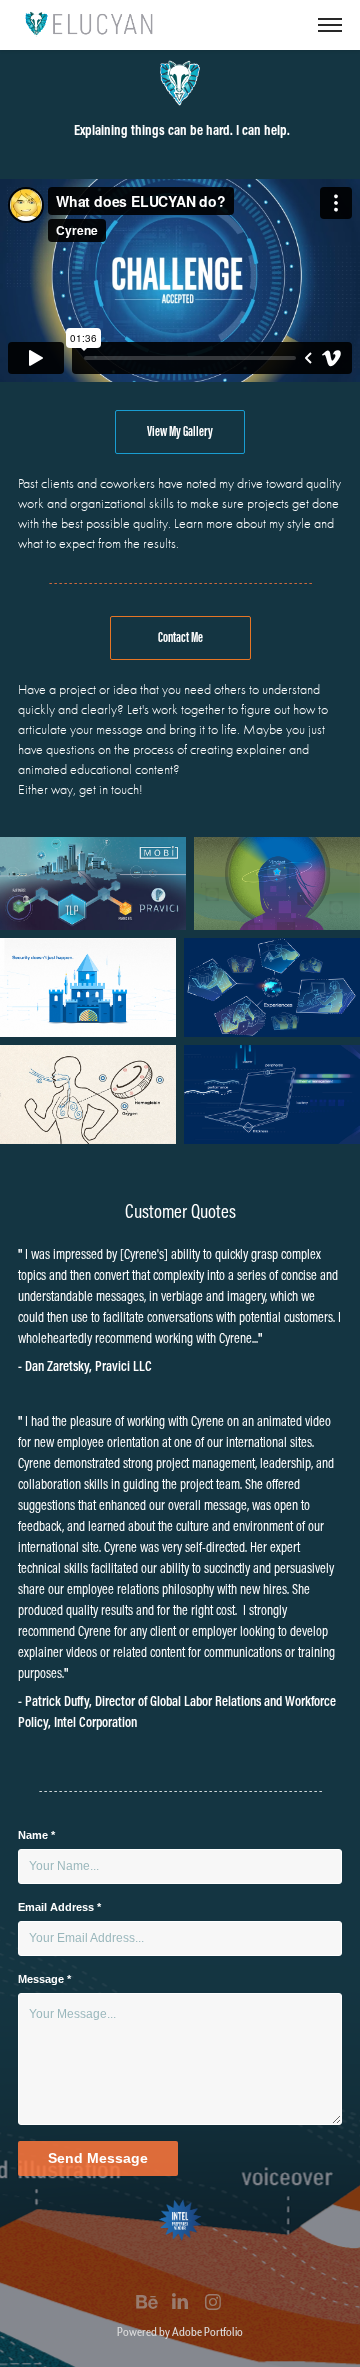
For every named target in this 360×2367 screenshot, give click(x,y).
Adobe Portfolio (207, 2331)
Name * (36, 1835)
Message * (44, 1979)
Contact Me (180, 637)
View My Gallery (180, 431)
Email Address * (59, 1907)
